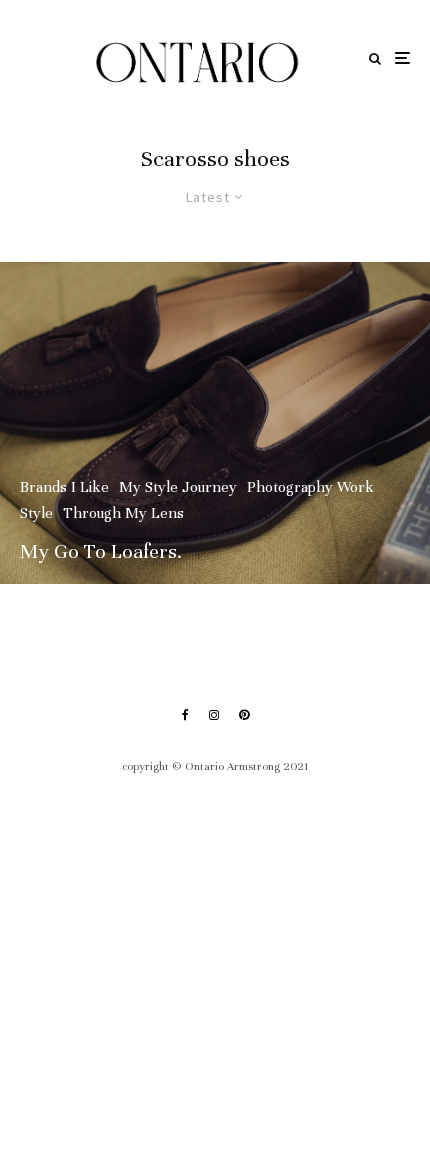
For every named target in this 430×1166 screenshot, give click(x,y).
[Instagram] (214, 715)
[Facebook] (185, 715)
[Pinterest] (244, 715)
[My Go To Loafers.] (215, 423)
